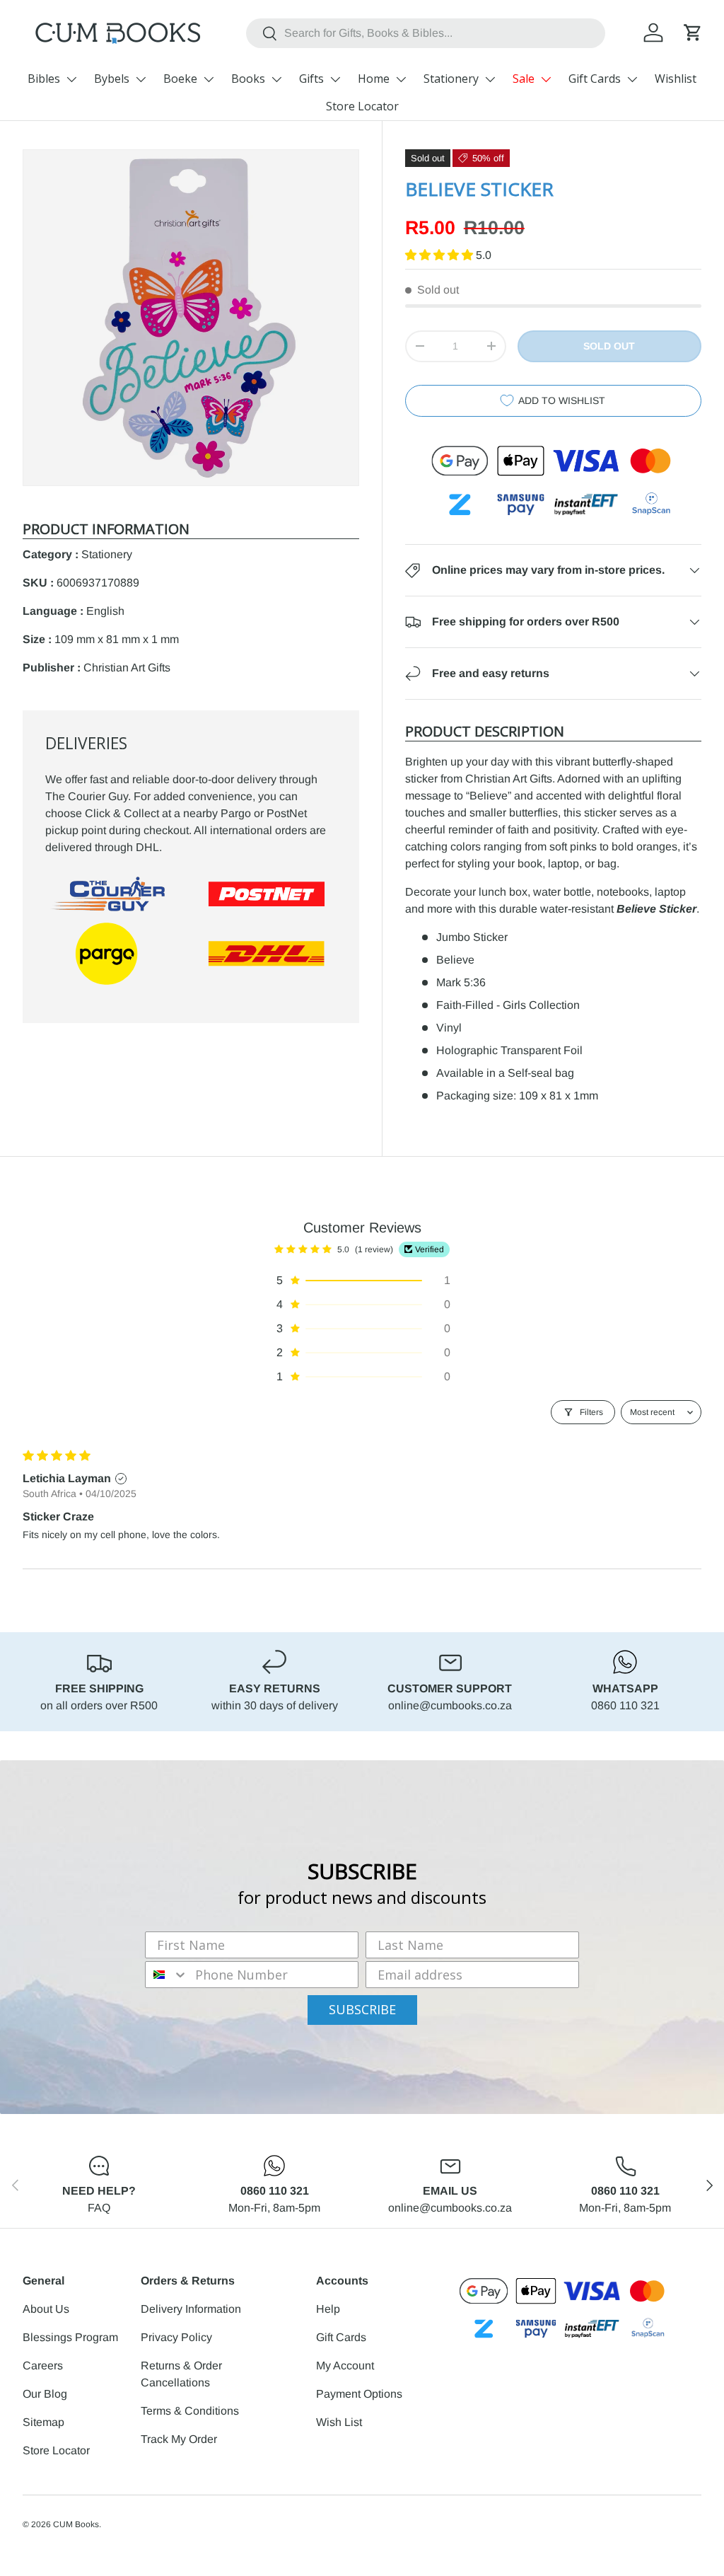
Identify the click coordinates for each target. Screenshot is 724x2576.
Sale (524, 79)
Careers (43, 2366)
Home (374, 79)
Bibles (44, 79)
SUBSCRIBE (362, 2009)
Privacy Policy (176, 2337)
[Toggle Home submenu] (401, 79)
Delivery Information (191, 2309)
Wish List (339, 2422)
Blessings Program (70, 2337)
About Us (46, 2309)
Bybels (112, 79)
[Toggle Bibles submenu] (71, 79)
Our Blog (45, 2394)
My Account (345, 2366)
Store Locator (362, 106)
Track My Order (179, 2439)
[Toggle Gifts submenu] (335, 79)
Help (328, 2309)
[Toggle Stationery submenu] (490, 79)
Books (248, 79)
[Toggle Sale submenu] (546, 79)
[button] (693, 33)
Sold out (609, 346)
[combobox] (426, 33)
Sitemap (43, 2422)
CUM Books (76, 2524)
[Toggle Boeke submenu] (209, 79)
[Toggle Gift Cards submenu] (632, 79)
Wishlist (676, 79)
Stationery (451, 79)
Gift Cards (595, 79)
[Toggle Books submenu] (276, 79)
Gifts (311, 79)
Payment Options (359, 2394)
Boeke (180, 79)
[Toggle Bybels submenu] (141, 79)
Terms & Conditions (190, 2411)
